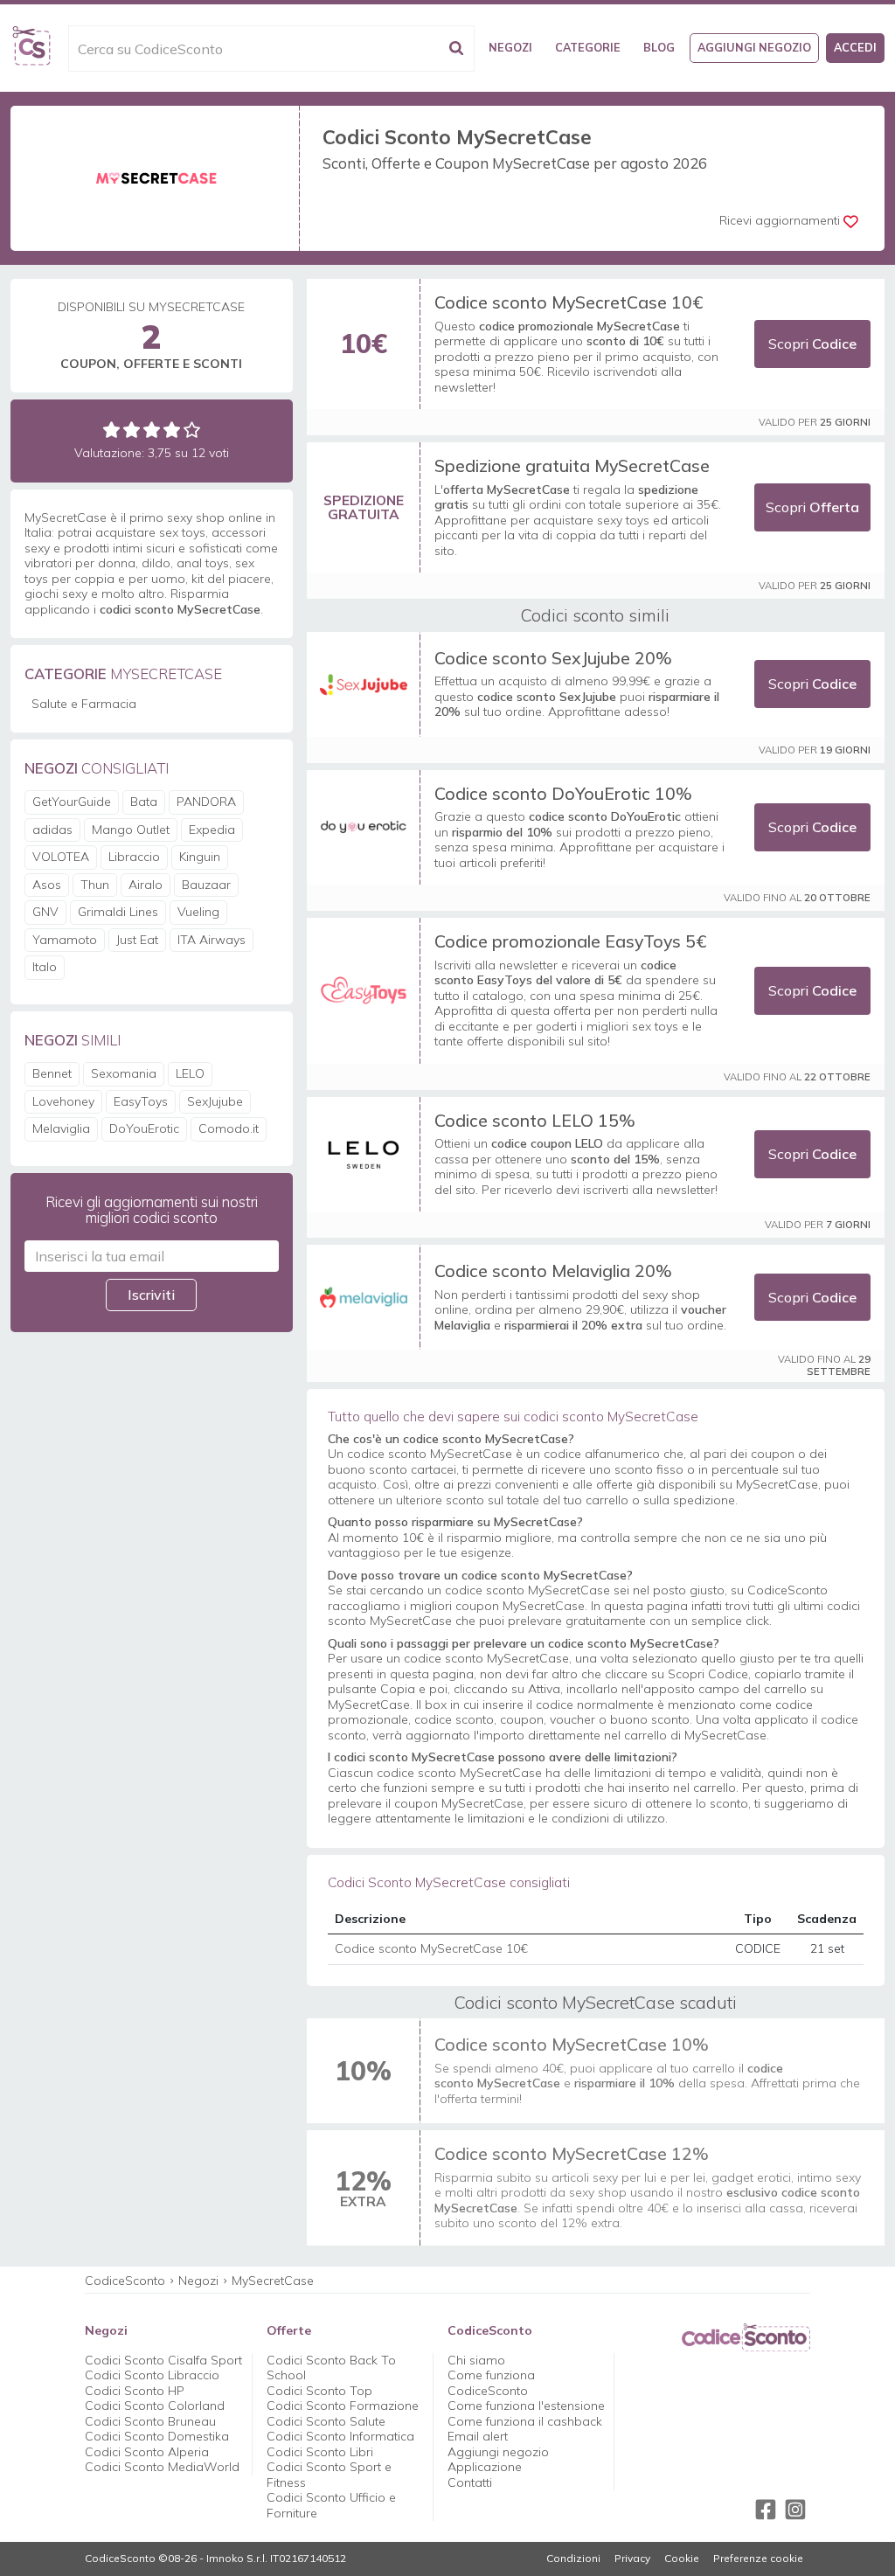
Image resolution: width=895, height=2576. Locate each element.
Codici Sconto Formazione (343, 2406)
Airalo (146, 885)
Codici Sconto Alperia (147, 2452)
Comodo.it (229, 1128)
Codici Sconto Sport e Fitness (329, 2475)
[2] (132, 430)
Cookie (682, 2559)
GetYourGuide (72, 802)
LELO (190, 1073)
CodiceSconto (125, 2281)
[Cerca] (456, 49)
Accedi (855, 47)
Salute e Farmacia (84, 704)
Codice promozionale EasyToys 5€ (570, 941)
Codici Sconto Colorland (155, 2406)
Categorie (588, 47)
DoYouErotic (144, 1128)
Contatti (470, 2482)
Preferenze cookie (758, 2559)
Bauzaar (206, 885)
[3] (152, 430)
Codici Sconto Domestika (157, 2436)
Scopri (812, 344)
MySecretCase (273, 2281)
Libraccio (134, 857)
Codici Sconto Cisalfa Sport (163, 2360)
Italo (45, 967)
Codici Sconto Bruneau (150, 2421)
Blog (659, 47)
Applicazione (485, 2467)
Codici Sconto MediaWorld (162, 2467)
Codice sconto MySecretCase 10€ (569, 302)
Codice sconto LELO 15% (535, 1120)
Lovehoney (63, 1101)
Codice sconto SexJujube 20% (553, 658)
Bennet (52, 1073)
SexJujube (215, 1101)
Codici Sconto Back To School (331, 2368)
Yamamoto (65, 940)
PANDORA (206, 802)
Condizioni (573, 2559)
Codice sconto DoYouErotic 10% (563, 793)
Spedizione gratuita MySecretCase (572, 465)
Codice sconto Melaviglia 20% (553, 1271)
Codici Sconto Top (319, 2391)
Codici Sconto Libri (320, 2452)
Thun (95, 885)
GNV (45, 912)
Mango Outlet (131, 830)
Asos (47, 885)
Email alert (478, 2436)
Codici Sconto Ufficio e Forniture (331, 2505)
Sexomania (124, 1073)
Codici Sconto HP (135, 2391)
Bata (144, 802)
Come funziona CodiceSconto (491, 2383)
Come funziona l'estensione (526, 2406)
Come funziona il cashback (525, 2421)
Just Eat (137, 940)
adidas (52, 830)
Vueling (198, 912)
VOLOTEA (61, 857)
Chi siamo (476, 2360)
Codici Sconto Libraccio (152, 2375)
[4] (172, 430)
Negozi (510, 47)
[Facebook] (766, 2510)
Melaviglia (61, 1128)
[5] (192, 430)
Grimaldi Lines (118, 912)
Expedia (212, 830)
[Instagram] (795, 2510)
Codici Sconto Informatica (340, 2436)
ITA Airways (212, 940)
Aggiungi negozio (754, 47)
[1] (111, 430)
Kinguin (200, 857)
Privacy (632, 2559)
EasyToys (141, 1101)
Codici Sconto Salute (326, 2421)
